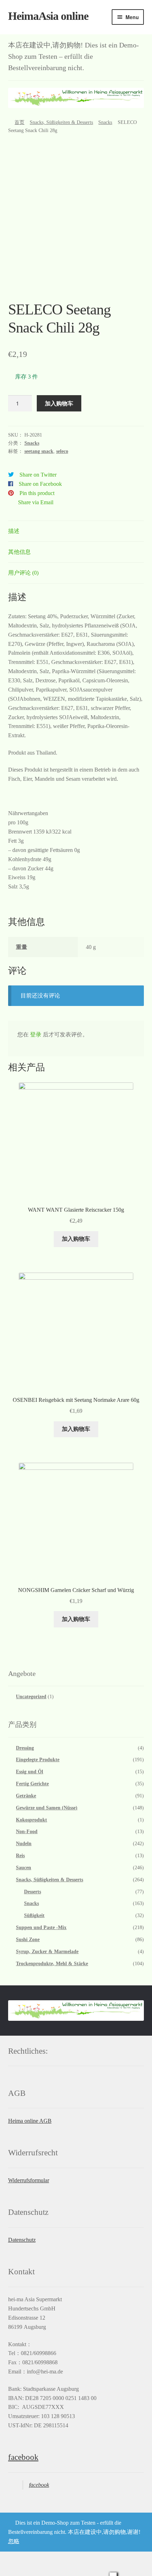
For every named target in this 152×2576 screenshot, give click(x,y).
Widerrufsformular (29, 2180)
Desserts (33, 1892)
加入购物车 (59, 403)
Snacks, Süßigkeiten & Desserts (61, 122)
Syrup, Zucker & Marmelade (47, 1952)
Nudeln (24, 1844)
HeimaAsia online (48, 16)
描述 (14, 531)
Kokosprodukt (31, 1820)
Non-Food (27, 1832)
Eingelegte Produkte (38, 1760)
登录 (36, 1034)
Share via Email (36, 502)
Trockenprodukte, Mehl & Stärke (52, 1964)
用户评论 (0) (23, 573)
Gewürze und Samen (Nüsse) (47, 1808)
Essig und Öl (30, 1772)
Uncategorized (31, 1697)
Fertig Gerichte (32, 1784)
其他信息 (19, 552)
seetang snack (39, 451)
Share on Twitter (38, 475)
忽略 (14, 2541)
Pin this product (37, 493)
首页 (19, 122)
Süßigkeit (34, 1915)
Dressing (25, 1748)
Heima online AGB (30, 2121)
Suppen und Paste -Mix (41, 1927)
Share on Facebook (40, 484)
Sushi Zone (28, 1940)
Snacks (105, 122)
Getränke (26, 1796)
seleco (62, 451)
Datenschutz (22, 2240)
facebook (23, 2457)
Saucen (24, 1868)
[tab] (76, 531)
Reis (20, 1856)
